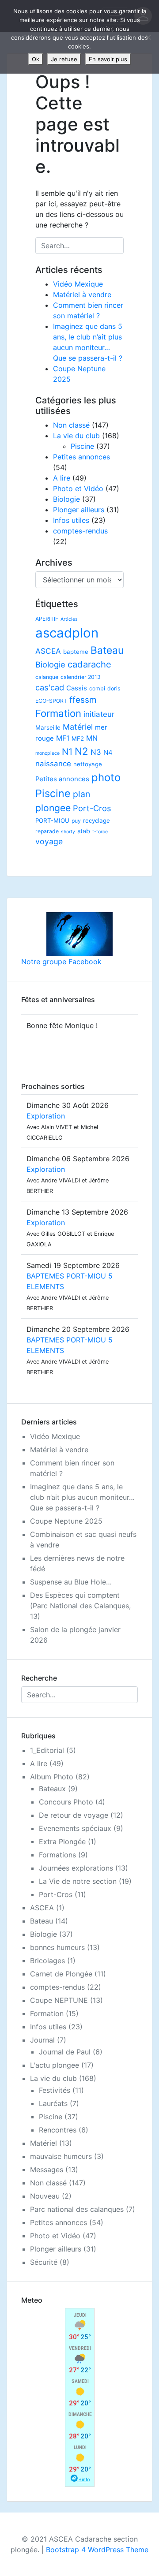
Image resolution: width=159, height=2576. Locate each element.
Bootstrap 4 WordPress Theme (97, 2550)
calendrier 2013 (81, 677)
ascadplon (67, 633)
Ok (36, 59)
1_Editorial (47, 1750)
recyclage (97, 820)
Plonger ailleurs (79, 510)
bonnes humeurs (57, 1947)
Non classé (71, 425)
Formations (57, 1855)
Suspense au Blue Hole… (71, 1582)
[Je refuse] (148, 37)
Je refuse (64, 59)
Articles (69, 619)
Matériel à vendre (82, 295)
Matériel (78, 727)
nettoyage (88, 764)
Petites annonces (81, 457)
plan (81, 794)
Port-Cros (92, 808)
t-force (100, 832)
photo (106, 777)
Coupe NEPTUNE (59, 2000)
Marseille (48, 727)
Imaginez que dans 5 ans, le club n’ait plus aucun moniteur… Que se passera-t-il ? (82, 1497)
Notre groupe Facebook (61, 962)
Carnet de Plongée (61, 1974)
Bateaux (52, 1789)
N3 (96, 752)
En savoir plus (108, 59)
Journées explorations (76, 1868)
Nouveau (45, 2196)
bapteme (76, 652)
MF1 (63, 738)
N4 (108, 753)
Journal (42, 2040)
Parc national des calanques (77, 2209)
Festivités (55, 2090)
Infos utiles (71, 520)
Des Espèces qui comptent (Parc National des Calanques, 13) (80, 1606)
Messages (47, 2170)
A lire (62, 478)
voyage (49, 841)
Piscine (82, 446)
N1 (67, 751)
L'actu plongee (55, 2065)
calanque (47, 677)
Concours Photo (66, 1802)
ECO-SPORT (51, 701)
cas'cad (50, 687)
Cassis (77, 688)
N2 (81, 751)
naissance (53, 764)
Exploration (46, 1116)
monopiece (47, 753)
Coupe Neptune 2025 (66, 1521)
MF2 (78, 738)
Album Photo (52, 1777)
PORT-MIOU (52, 820)
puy (76, 821)
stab (84, 831)
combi (97, 688)
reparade (47, 831)
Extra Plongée (62, 1842)
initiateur (99, 714)
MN (92, 738)
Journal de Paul (65, 2052)
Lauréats (53, 2103)
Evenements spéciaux (75, 1828)
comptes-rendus (80, 531)
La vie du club (76, 436)
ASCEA (48, 651)
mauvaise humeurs (61, 2156)
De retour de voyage (74, 1815)
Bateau (107, 650)
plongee (53, 808)
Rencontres (58, 2130)
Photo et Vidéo (78, 488)
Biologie (66, 499)
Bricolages (47, 1961)
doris (114, 688)
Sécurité (44, 2262)
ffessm (83, 700)
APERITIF (47, 619)
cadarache (89, 664)
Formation (58, 713)
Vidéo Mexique (78, 284)
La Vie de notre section (78, 1881)
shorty (68, 832)
